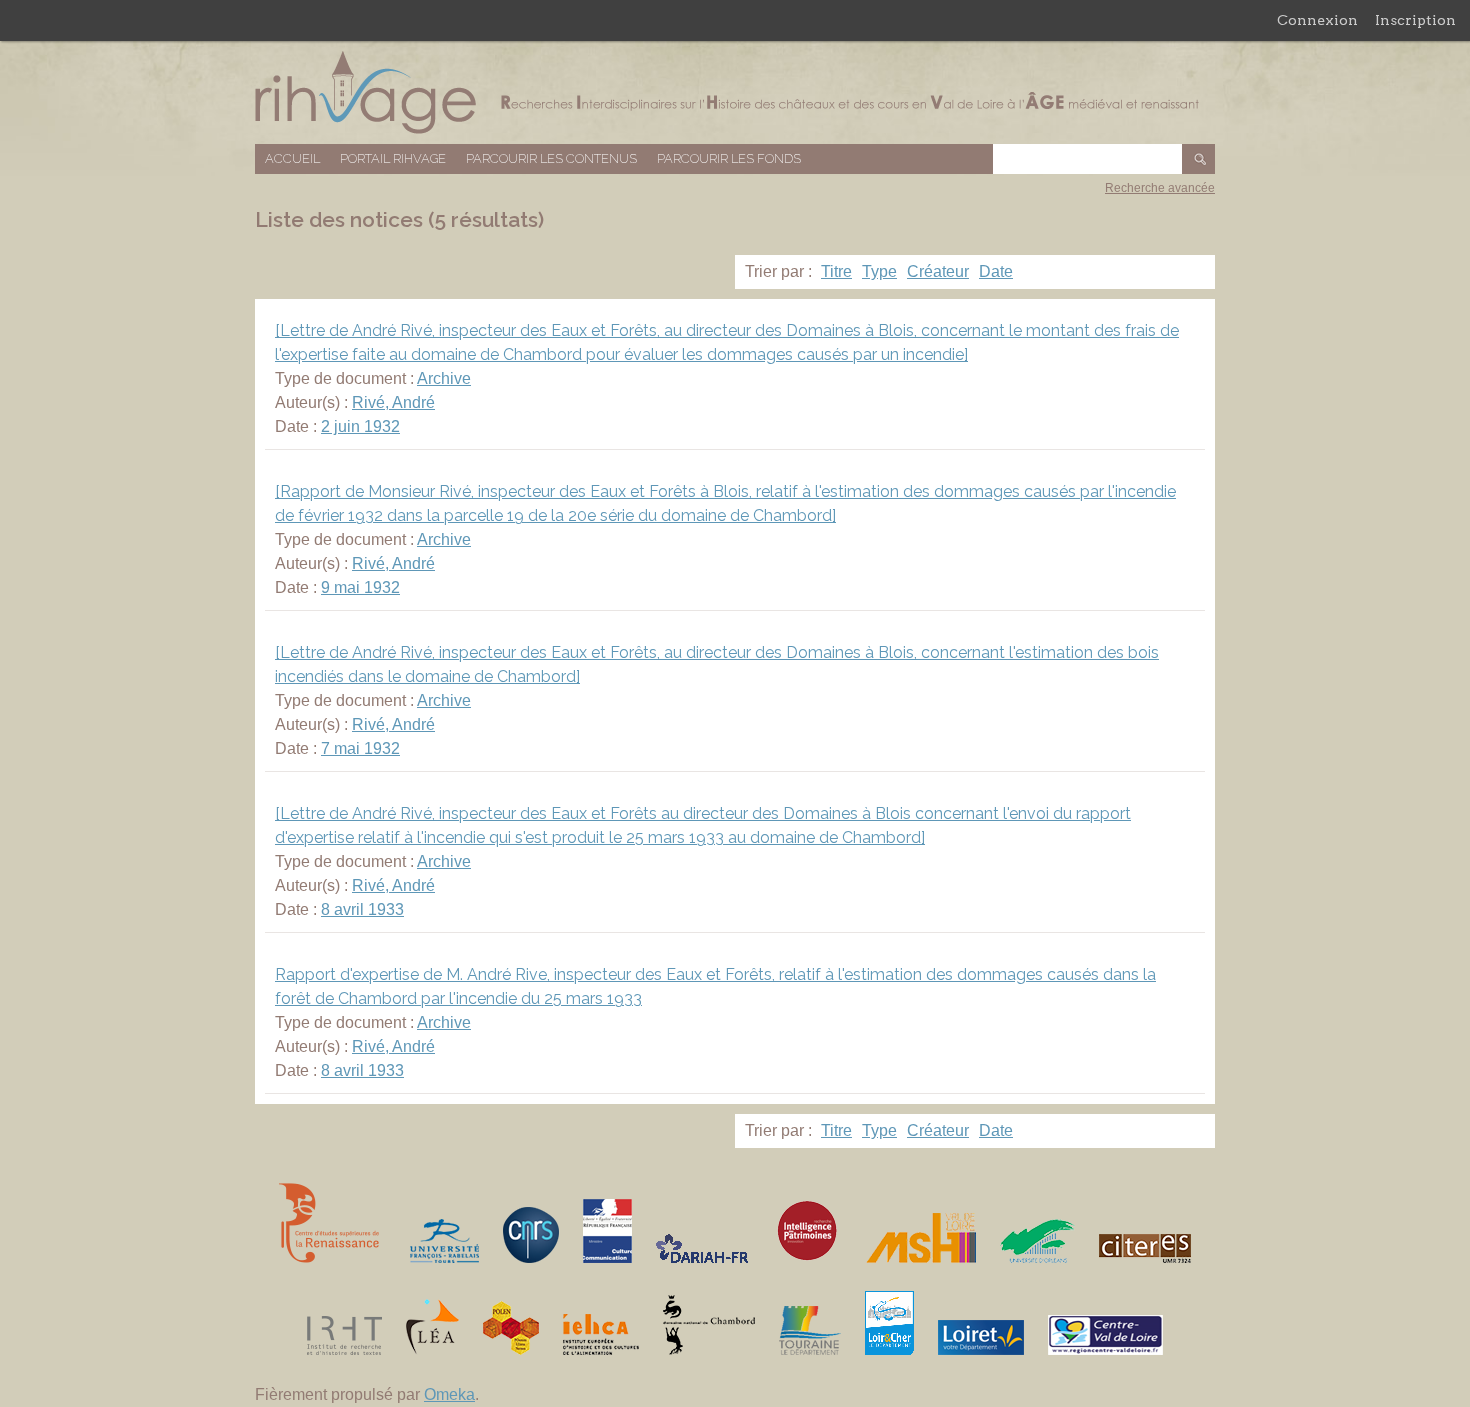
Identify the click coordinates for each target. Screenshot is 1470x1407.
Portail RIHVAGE (393, 158)
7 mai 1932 (360, 748)
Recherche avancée (1160, 188)
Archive (444, 378)
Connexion (1317, 20)
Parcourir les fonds (729, 158)
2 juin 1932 (360, 426)
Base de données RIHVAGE (735, 92)
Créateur (938, 271)
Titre (836, 271)
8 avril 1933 (362, 909)
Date (996, 271)
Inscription (1415, 20)
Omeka (449, 1394)
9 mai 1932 (360, 587)
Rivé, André (393, 402)
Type (879, 271)
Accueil (292, 158)
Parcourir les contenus (551, 158)
